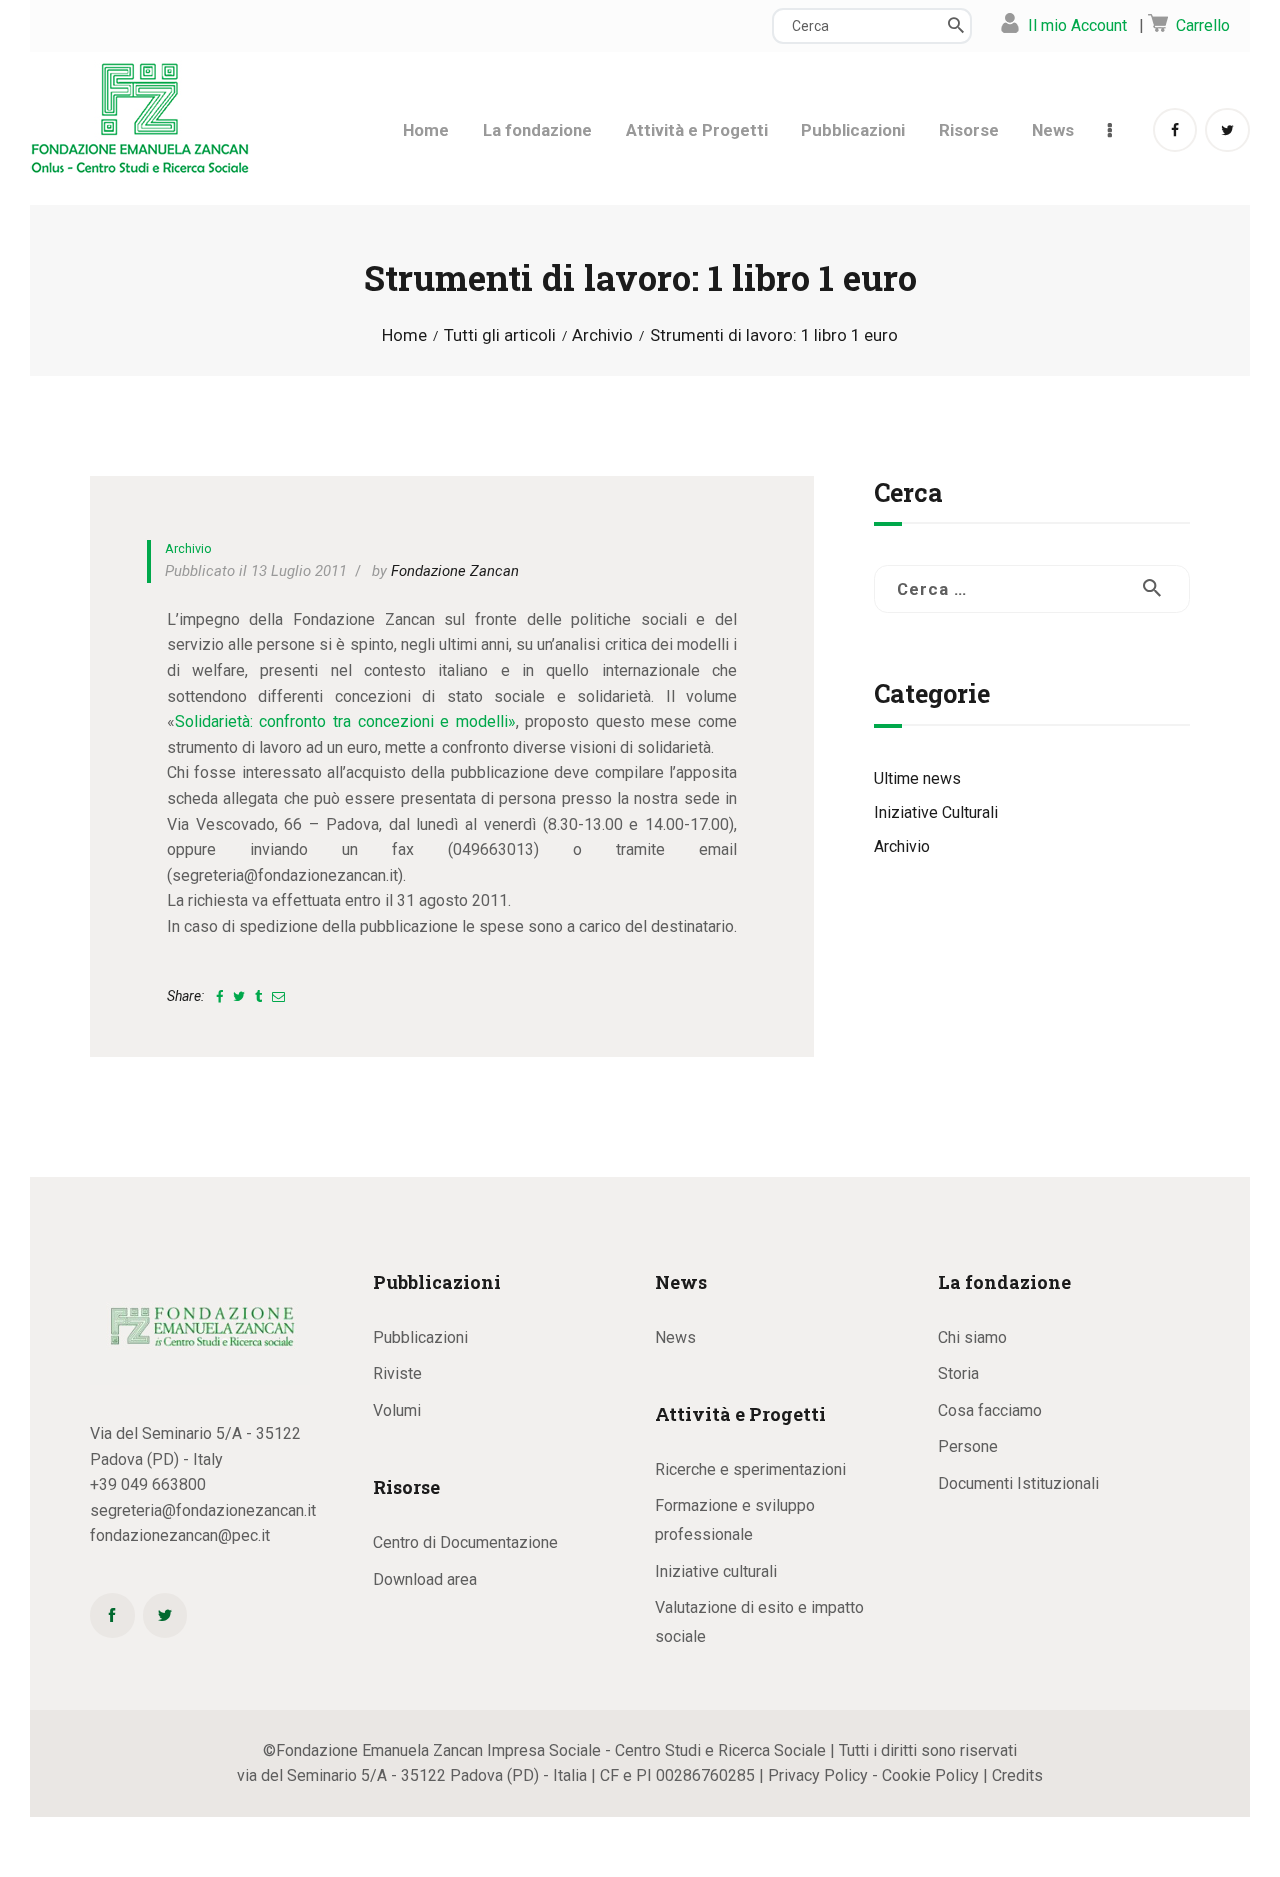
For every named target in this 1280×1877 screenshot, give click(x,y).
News (675, 1337)
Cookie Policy (930, 1775)
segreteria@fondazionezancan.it (203, 1510)
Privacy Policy (818, 1775)
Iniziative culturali (716, 1571)
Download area (425, 1579)
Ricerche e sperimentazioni (750, 1469)
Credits (1017, 1775)
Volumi (397, 1410)
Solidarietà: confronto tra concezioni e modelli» (345, 721)
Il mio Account (1077, 25)
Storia (958, 1373)
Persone (968, 1446)
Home (404, 335)
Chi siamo (972, 1337)
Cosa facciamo (990, 1410)
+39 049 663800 (148, 1484)
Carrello (1203, 25)
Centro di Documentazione (465, 1542)
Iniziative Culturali (936, 812)
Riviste (397, 1373)
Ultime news (917, 778)
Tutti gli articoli (500, 335)
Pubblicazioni (420, 1337)
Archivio (602, 335)
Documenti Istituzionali (1018, 1483)
